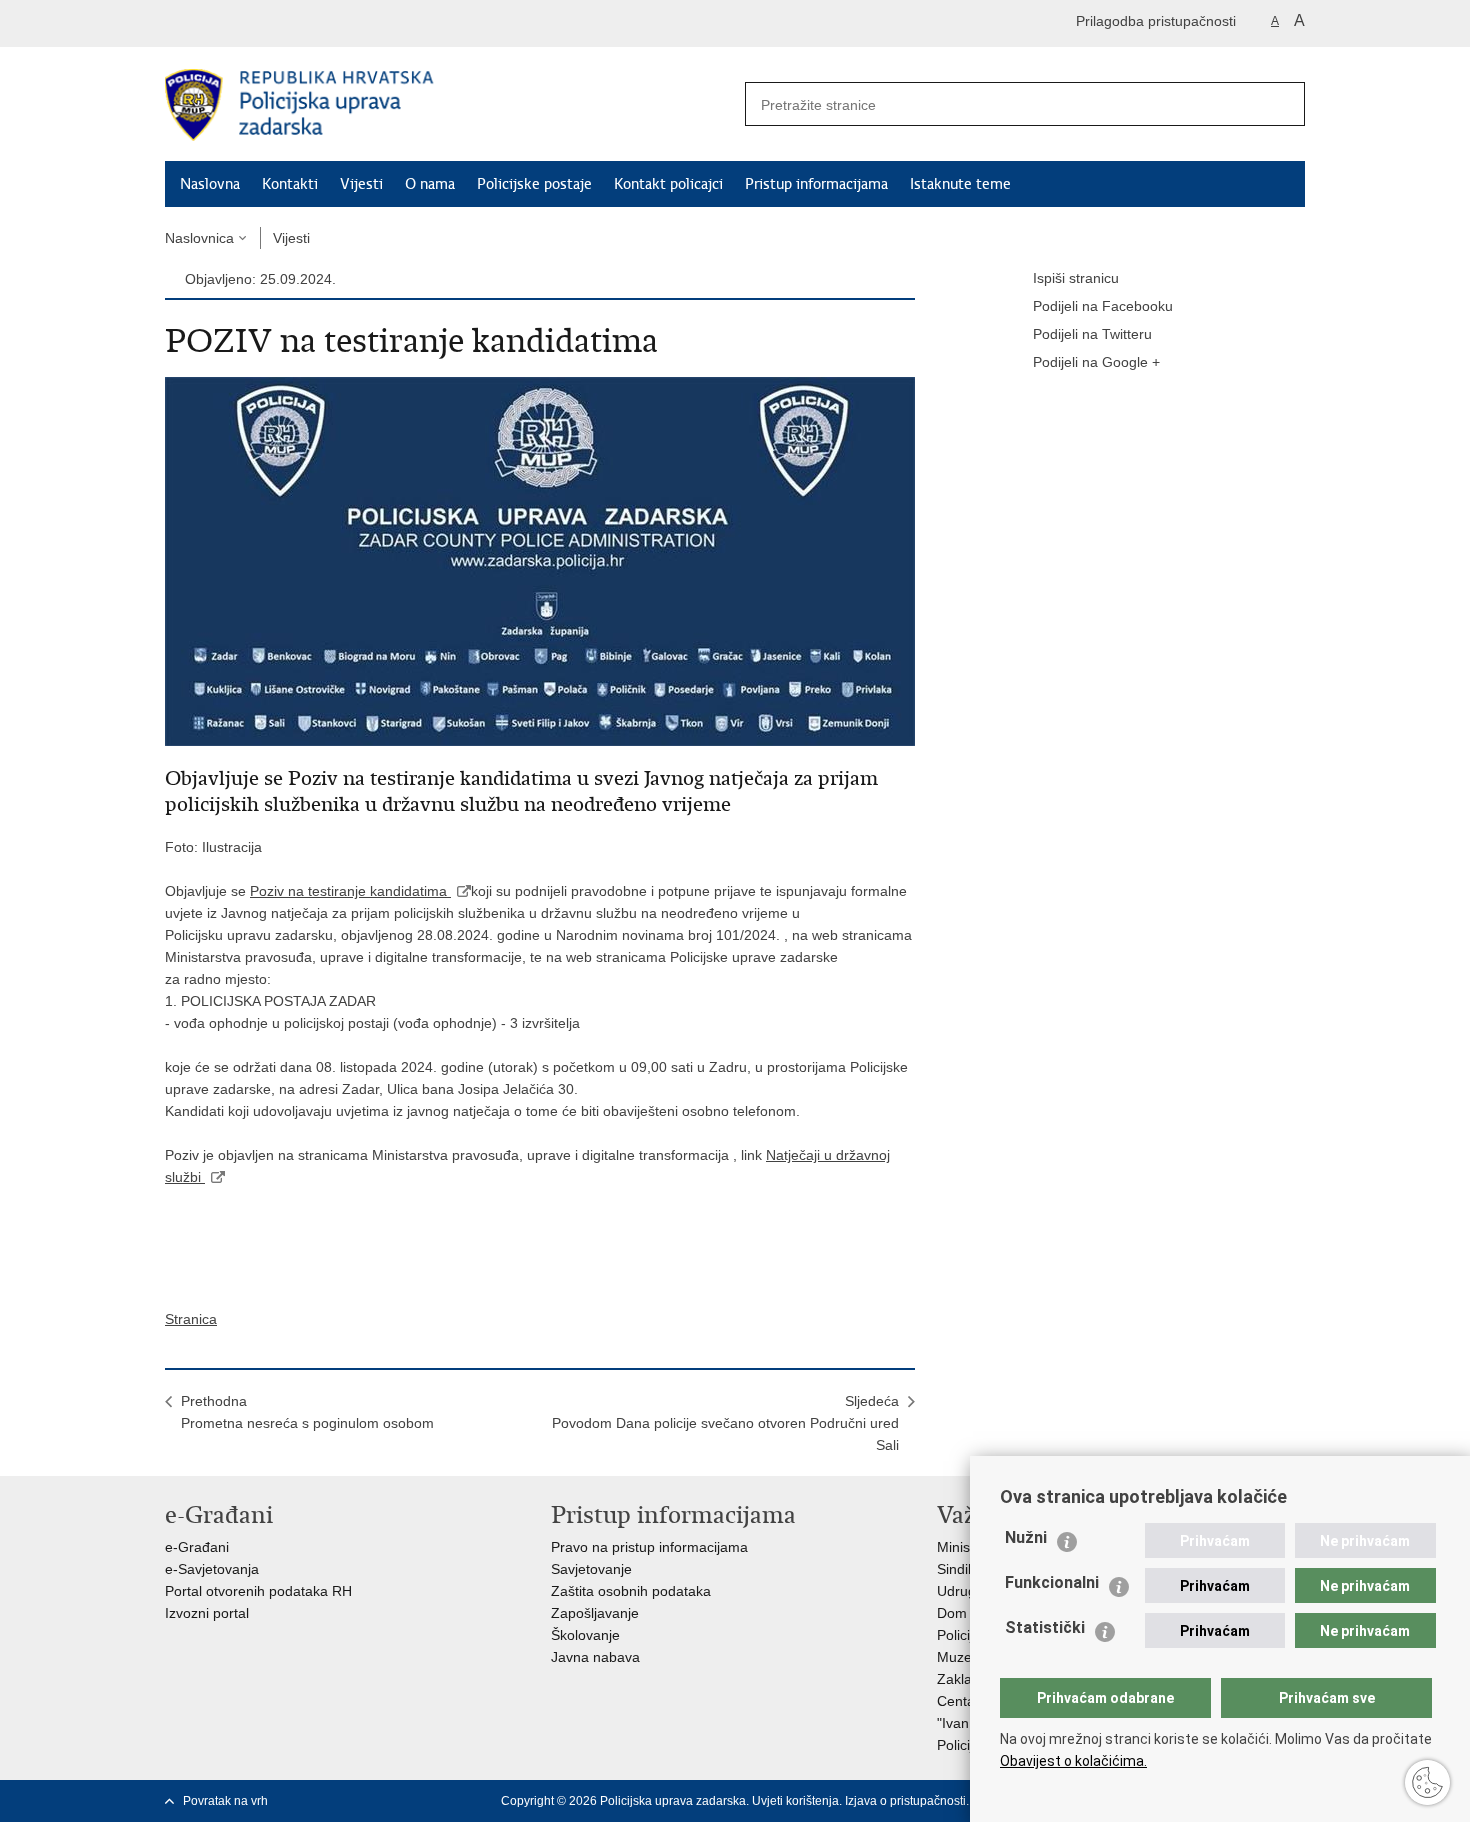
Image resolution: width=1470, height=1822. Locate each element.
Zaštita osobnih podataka (631, 1591)
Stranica (191, 1319)
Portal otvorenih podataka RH (258, 1591)
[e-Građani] (250, 23)
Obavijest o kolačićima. (1073, 1761)
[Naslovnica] (450, 105)
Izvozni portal (207, 1613)
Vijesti (361, 184)
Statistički (1045, 1627)
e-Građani (197, 1547)
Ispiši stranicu (1076, 278)
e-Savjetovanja (212, 1569)
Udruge (960, 1591)
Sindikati (963, 1569)
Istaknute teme (960, 184)
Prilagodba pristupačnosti (1156, 21)
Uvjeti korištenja (795, 1801)
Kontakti (290, 184)
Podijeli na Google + (1096, 362)
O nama (430, 184)
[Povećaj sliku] (540, 560)
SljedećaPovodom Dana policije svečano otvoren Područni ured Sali (725, 1423)
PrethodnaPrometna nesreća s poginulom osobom (307, 1412)
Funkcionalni (1052, 1582)
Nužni (1026, 1537)
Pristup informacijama (816, 184)
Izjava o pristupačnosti (905, 1801)
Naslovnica (199, 238)
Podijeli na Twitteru (1092, 334)
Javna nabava (595, 1657)
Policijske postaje (534, 184)
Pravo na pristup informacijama (649, 1547)
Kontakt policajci (668, 184)
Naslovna (210, 184)
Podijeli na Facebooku (1103, 306)
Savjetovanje (591, 1569)
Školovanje (585, 1635)
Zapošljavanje (595, 1613)
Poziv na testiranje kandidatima (350, 891)
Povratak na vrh (225, 1801)
